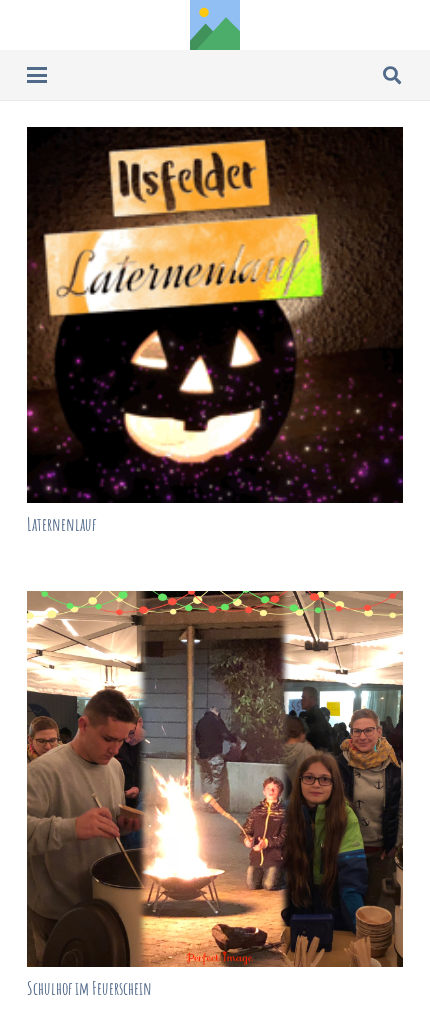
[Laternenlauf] (215, 315)
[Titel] (215, 25)
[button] (37, 75)
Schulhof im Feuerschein (89, 988)
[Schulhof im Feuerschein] (215, 779)
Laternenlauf (61, 524)
